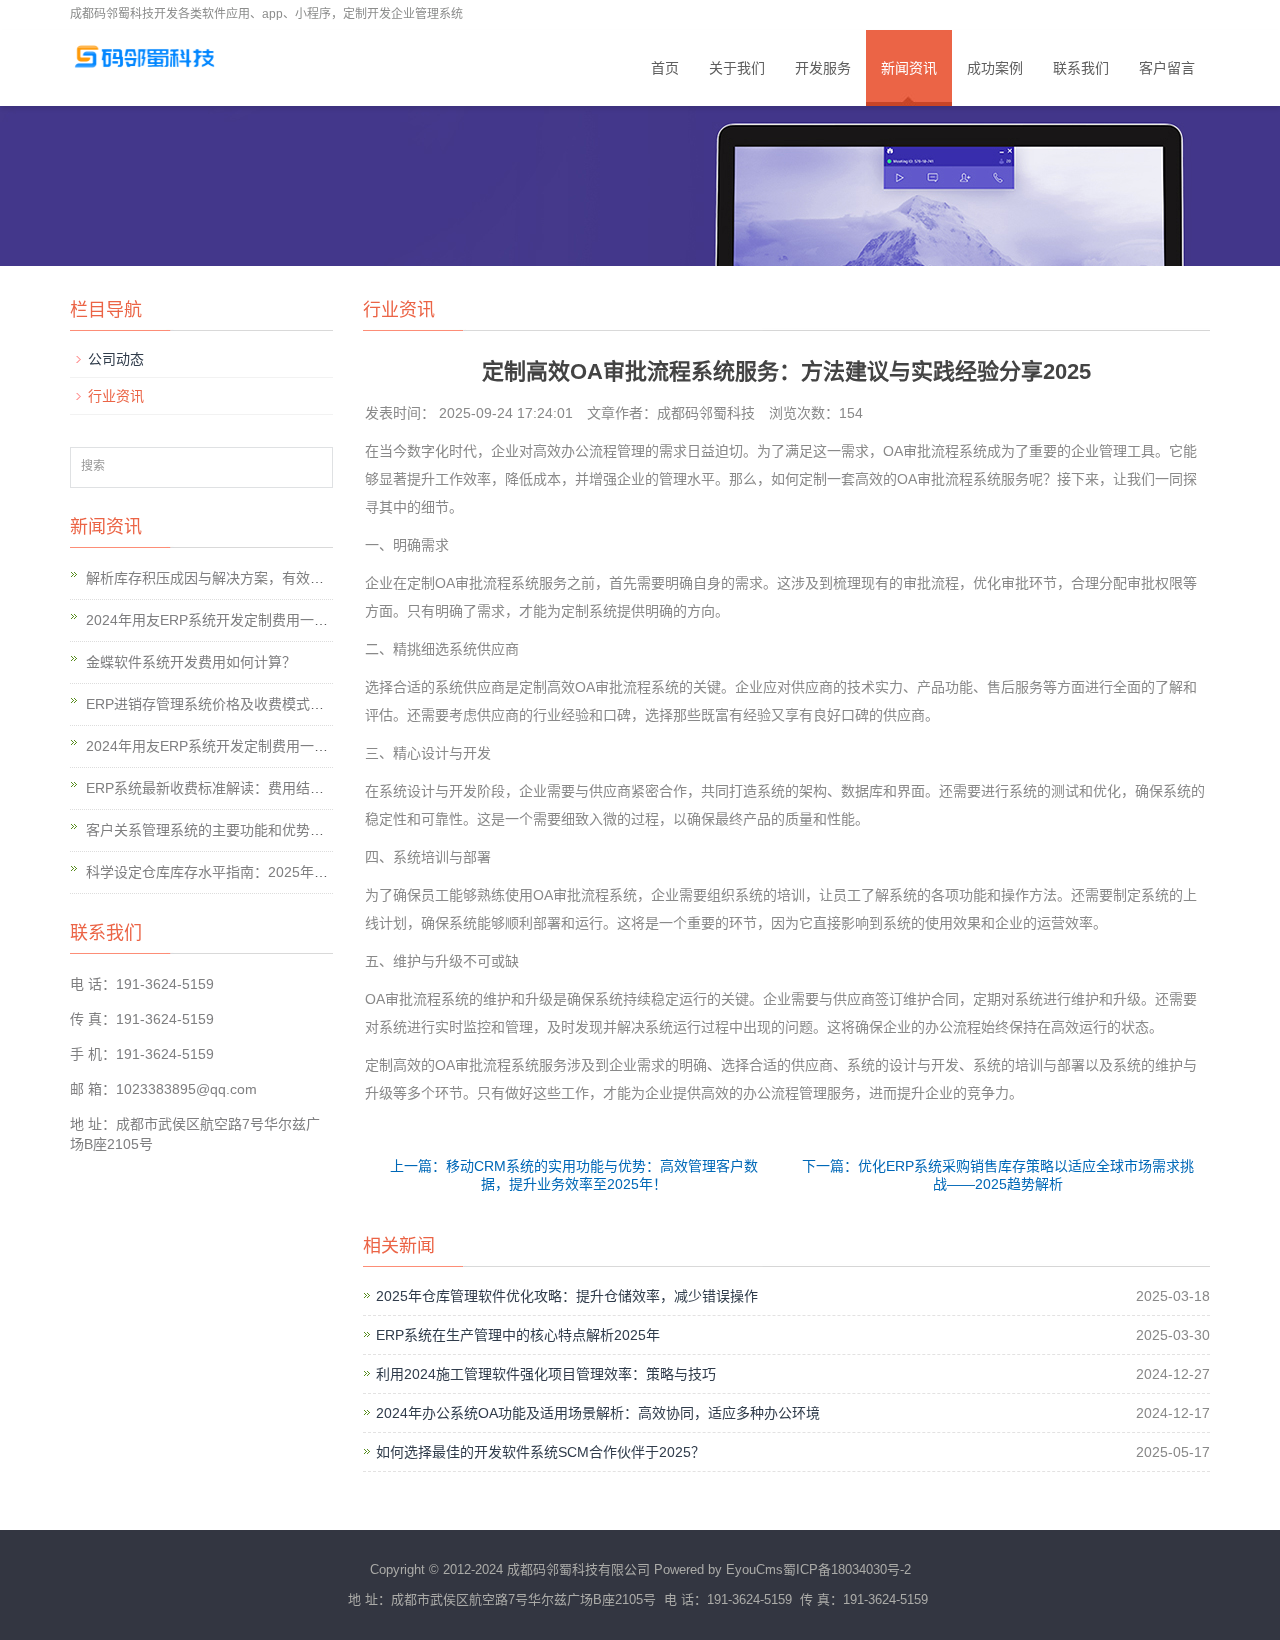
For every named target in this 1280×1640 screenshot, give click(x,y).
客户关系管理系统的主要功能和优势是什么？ (226, 830)
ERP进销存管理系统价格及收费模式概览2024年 (235, 704)
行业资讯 (116, 396)
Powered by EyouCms (716, 1569)
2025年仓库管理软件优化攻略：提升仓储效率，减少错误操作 (567, 1296)
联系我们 (1081, 68)
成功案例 (995, 68)
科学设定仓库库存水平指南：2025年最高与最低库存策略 (263, 872)
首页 (665, 68)
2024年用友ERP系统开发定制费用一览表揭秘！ (235, 620)
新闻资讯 (909, 68)
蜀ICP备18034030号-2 (847, 1569)
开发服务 (823, 68)
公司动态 (116, 359)
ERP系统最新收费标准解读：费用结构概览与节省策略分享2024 (284, 788)
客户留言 (1167, 68)
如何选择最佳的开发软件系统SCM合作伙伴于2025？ (540, 1452)
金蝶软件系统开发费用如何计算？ (191, 662)
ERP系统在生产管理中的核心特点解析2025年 (518, 1335)
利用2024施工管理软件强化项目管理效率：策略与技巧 (546, 1374)
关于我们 (737, 68)
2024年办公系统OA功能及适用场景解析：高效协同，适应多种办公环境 (598, 1413)
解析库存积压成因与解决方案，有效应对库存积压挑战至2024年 (284, 578)
